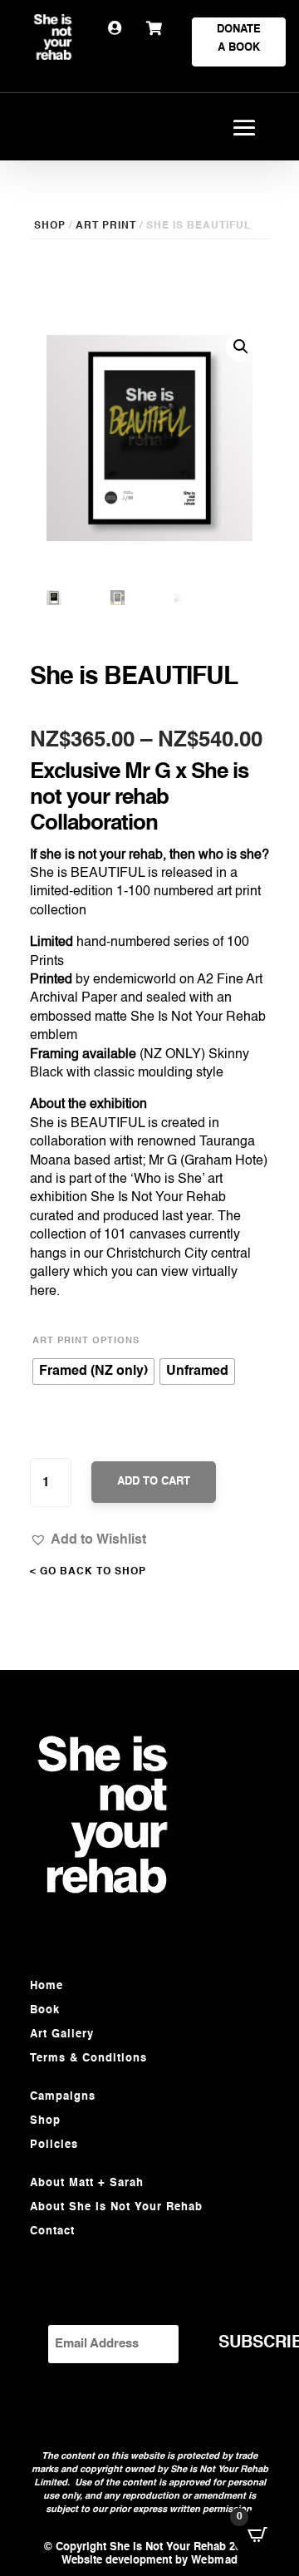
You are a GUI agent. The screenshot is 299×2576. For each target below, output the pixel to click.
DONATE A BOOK (239, 39)
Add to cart (154, 1482)
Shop (45, 2121)
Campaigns (63, 2097)
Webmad (215, 2561)
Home (47, 1986)
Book (45, 2010)
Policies (54, 2145)
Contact (52, 2231)
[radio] (93, 1372)
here (43, 1292)
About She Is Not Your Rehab (116, 2207)
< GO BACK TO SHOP (88, 1572)
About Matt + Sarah (87, 2183)
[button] (88, 1539)
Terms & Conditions (88, 2059)
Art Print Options (86, 1341)
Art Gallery (62, 2034)
